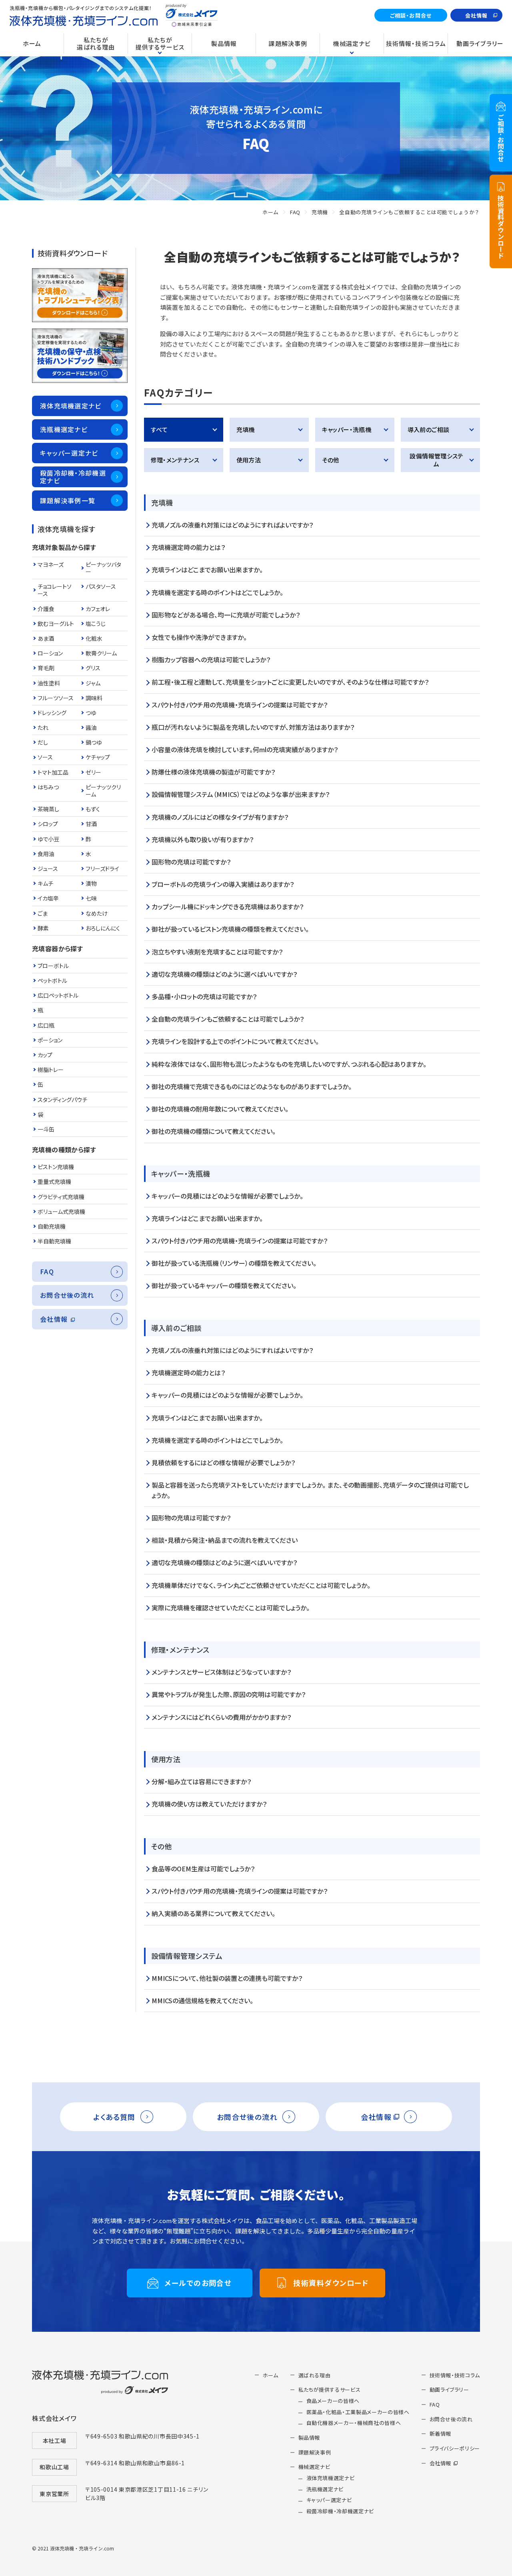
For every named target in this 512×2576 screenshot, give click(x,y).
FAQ (295, 212)
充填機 (320, 212)
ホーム (271, 212)
